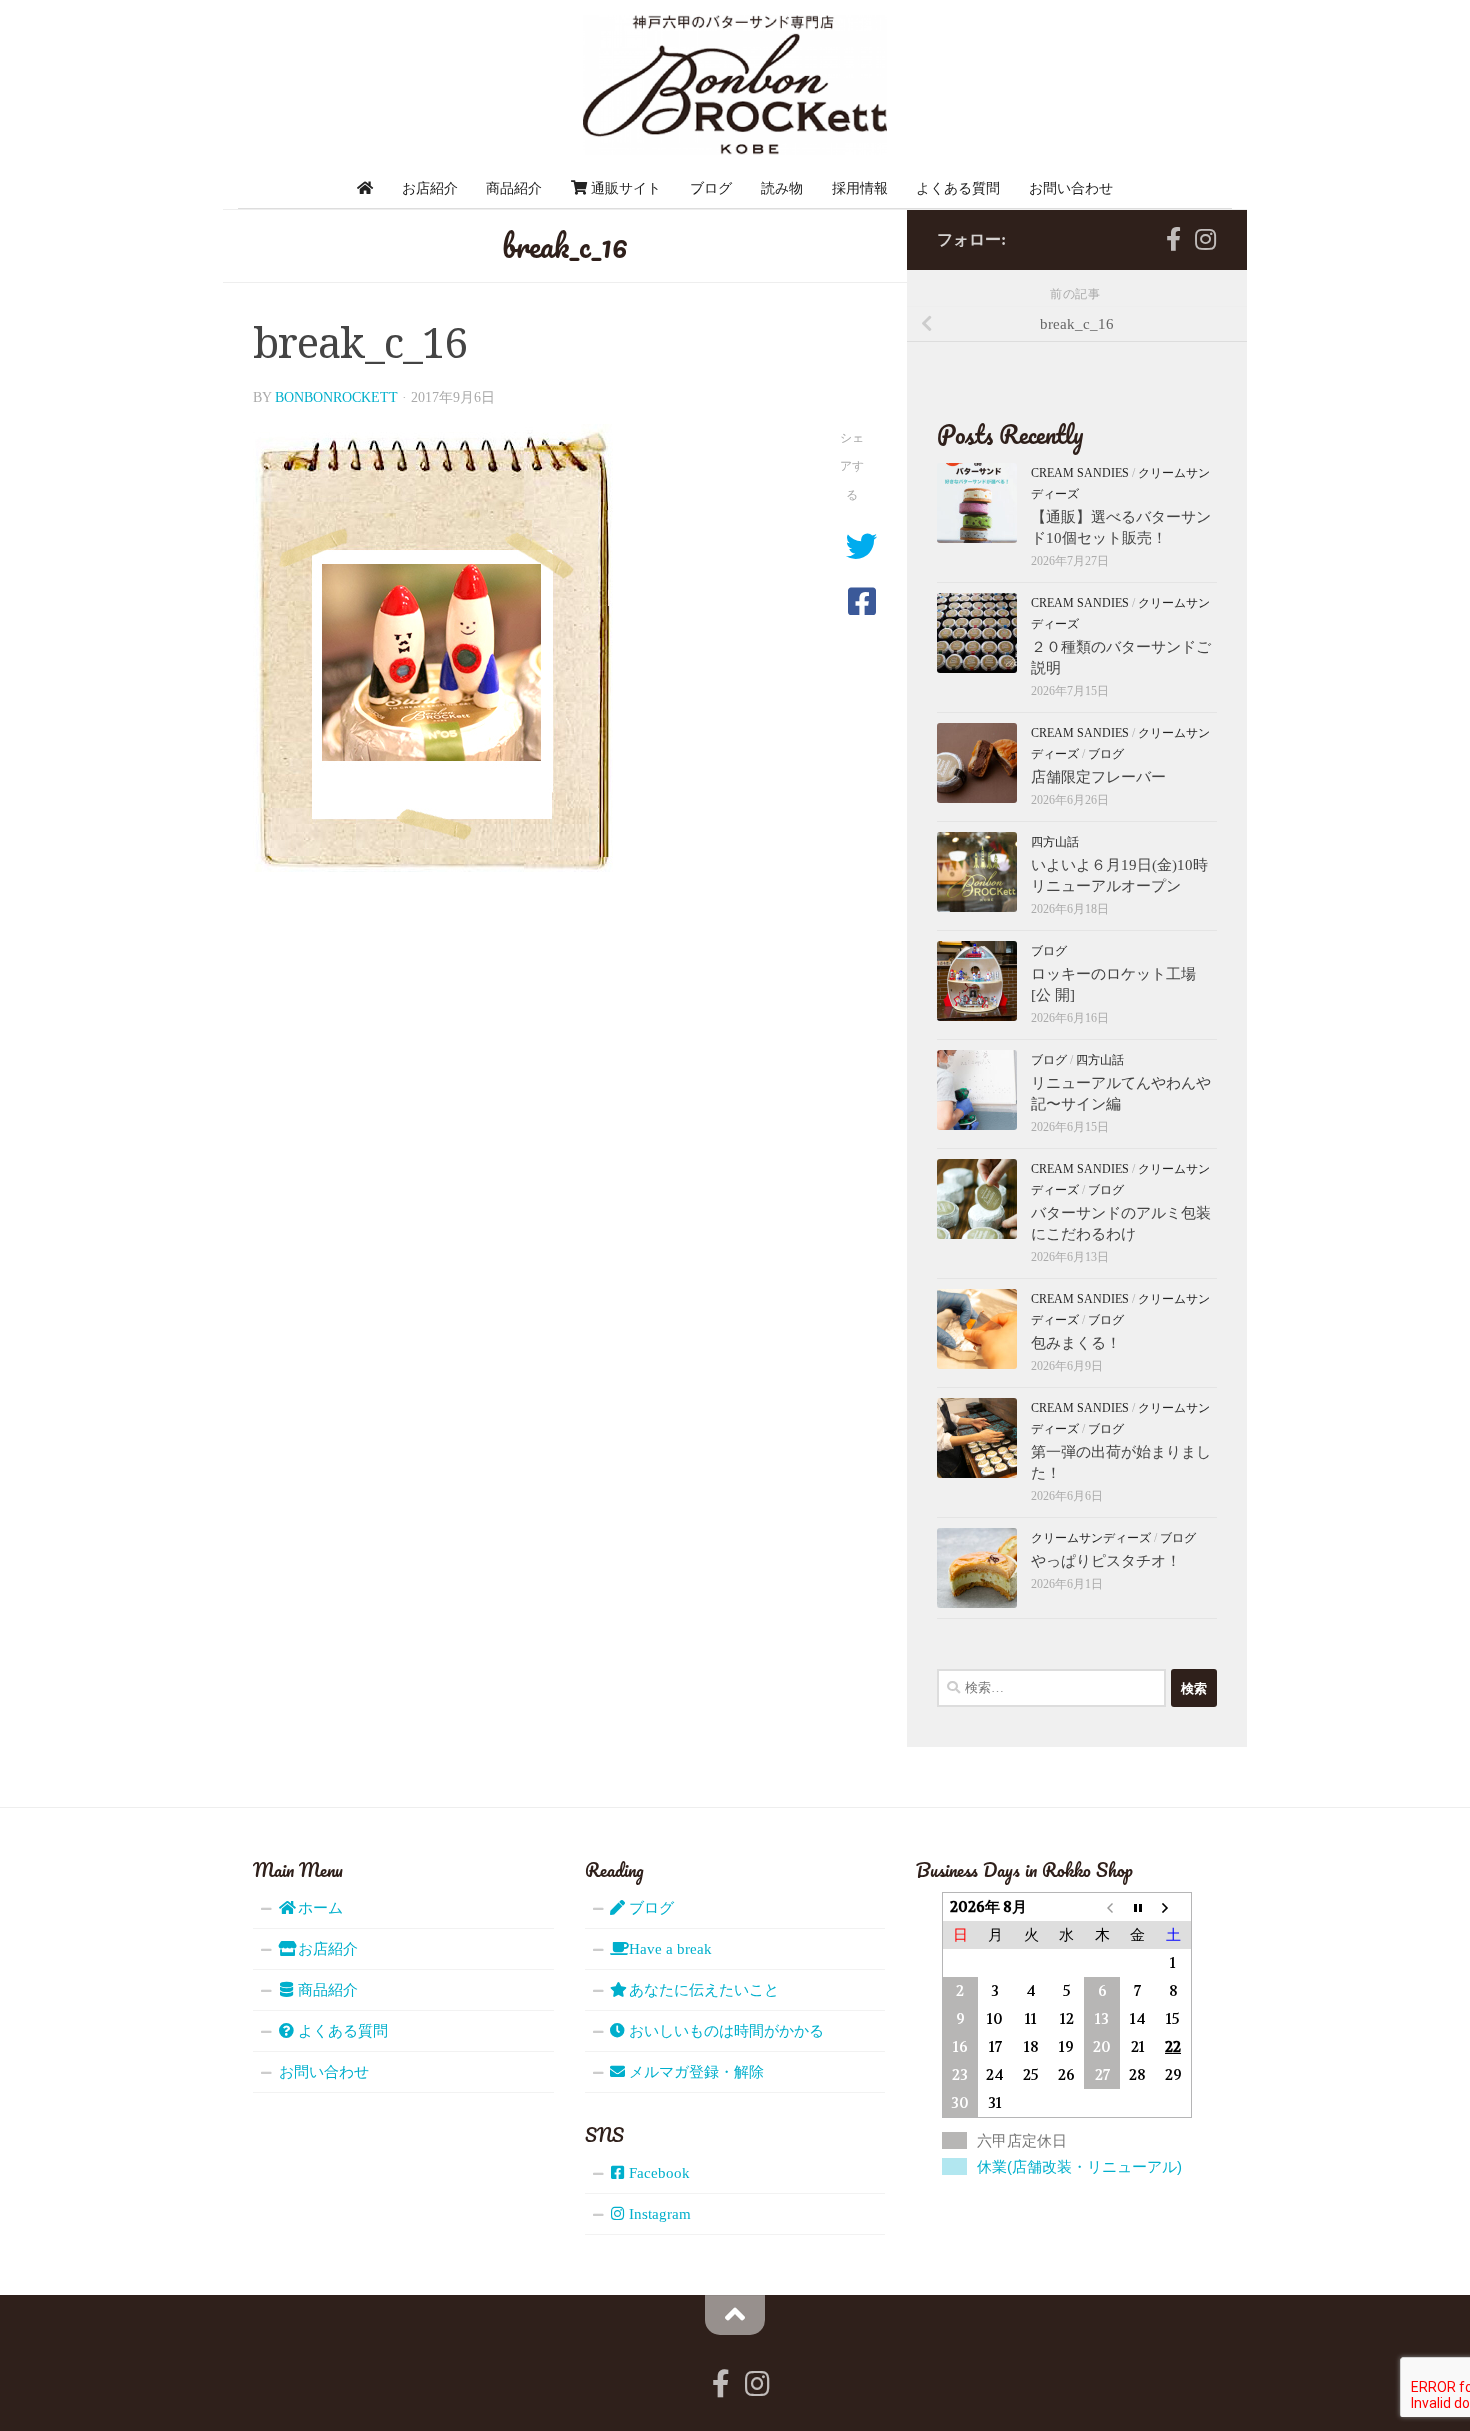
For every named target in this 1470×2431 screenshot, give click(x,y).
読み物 (782, 188)
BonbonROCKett (336, 397)
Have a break (668, 1949)
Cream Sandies (1080, 473)
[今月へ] (1138, 1907)
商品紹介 (514, 188)
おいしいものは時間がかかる (724, 2031)
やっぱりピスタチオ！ (1106, 1561)
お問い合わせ (1071, 188)
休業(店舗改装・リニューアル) (1079, 2166)
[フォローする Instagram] (1205, 239)
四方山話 (1055, 842)
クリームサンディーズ (1091, 1538)
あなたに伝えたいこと (702, 1990)
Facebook (657, 2173)
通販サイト (624, 188)
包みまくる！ (1076, 1343)
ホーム (318, 1908)
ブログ (711, 188)
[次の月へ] (1173, 1907)
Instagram (658, 2214)
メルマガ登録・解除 (694, 2072)
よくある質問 (958, 188)
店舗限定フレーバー (1098, 777)
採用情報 (860, 188)
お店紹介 (430, 188)
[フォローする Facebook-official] (1173, 239)
